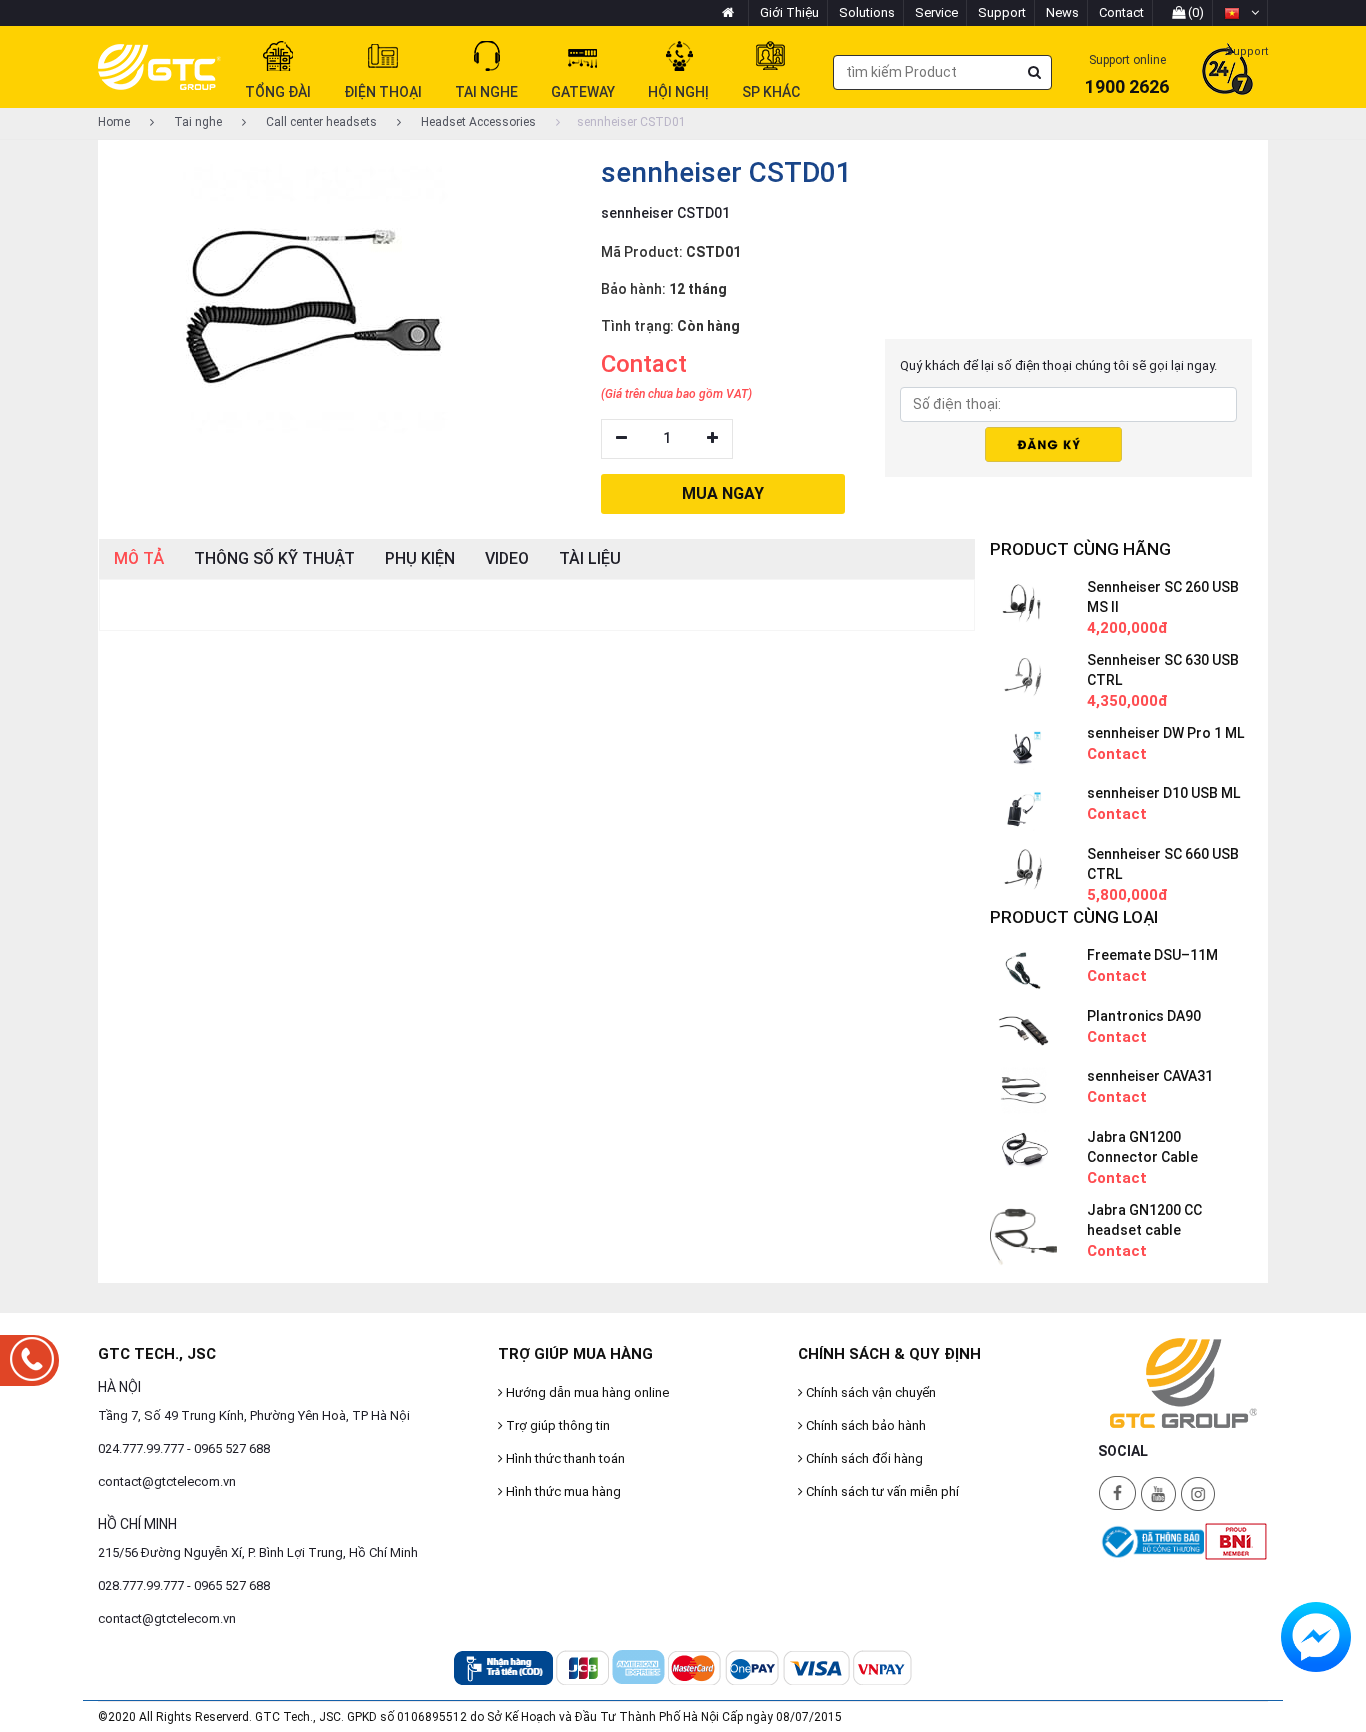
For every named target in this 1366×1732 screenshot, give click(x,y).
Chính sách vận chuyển (869, 1392)
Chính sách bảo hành (864, 1425)
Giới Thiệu (789, 12)
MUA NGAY (723, 493)
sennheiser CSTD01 (631, 122)
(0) (1194, 12)
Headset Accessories (477, 122)
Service (936, 12)
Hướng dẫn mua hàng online (586, 1392)
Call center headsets (320, 122)
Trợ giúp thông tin (556, 1425)
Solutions (867, 12)
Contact (1121, 12)
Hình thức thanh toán (564, 1458)
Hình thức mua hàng (562, 1491)
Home (114, 122)
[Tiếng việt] (1241, 13)
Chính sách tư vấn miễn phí (881, 1491)
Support (1002, 12)
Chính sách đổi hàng (863, 1458)
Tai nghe (196, 122)
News (1062, 12)
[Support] (1227, 71)
